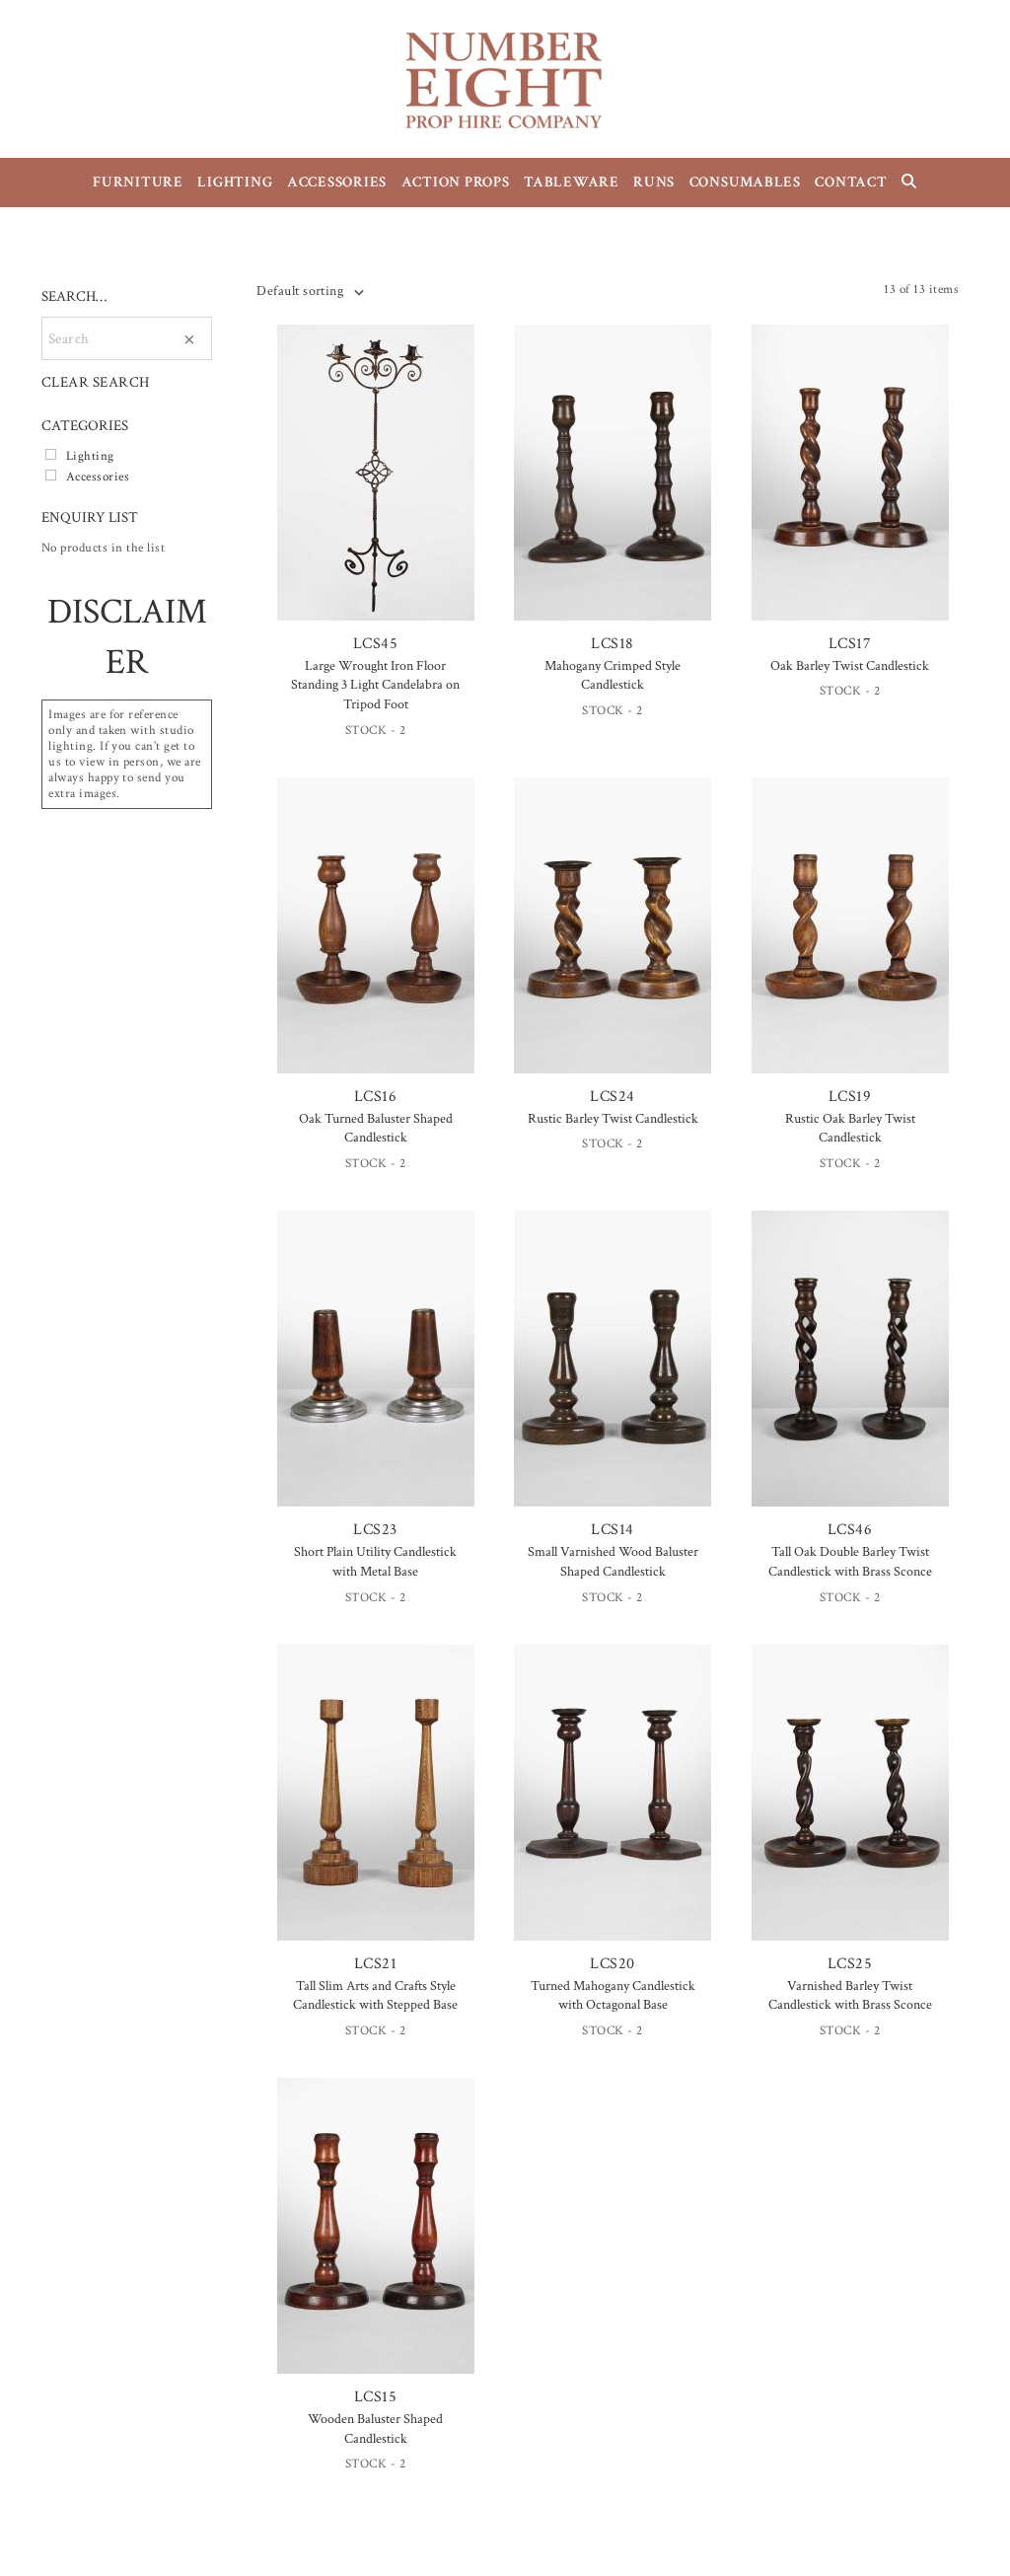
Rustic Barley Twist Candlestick (613, 1119)
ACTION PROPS (456, 182)
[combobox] (310, 291)
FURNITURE (138, 182)
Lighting (90, 456)
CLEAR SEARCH (96, 382)
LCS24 (612, 1097)
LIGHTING (235, 182)
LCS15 (375, 2397)
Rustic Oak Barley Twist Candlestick (850, 1129)
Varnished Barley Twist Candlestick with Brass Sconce (850, 1996)
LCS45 (375, 644)
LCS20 (612, 1964)
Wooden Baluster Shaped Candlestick (375, 2429)
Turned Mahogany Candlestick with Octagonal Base (613, 1996)
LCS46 (850, 1530)
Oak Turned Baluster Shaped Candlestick (376, 1129)
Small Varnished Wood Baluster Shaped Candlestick (613, 1562)
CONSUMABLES (745, 182)
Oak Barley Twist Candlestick (850, 666)
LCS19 (850, 1097)
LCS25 (850, 1964)
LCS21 (375, 1964)
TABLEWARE (572, 182)
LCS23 (375, 1530)
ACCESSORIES (337, 182)
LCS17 (850, 644)
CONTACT (851, 182)
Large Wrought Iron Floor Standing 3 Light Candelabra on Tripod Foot (375, 685)
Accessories (98, 477)
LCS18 (612, 644)
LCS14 (612, 1530)
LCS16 (375, 1097)
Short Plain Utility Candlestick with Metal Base (375, 1562)
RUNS (654, 182)
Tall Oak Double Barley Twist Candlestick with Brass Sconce (850, 1562)
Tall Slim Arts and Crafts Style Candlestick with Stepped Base (375, 1996)
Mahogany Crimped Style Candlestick (613, 676)
